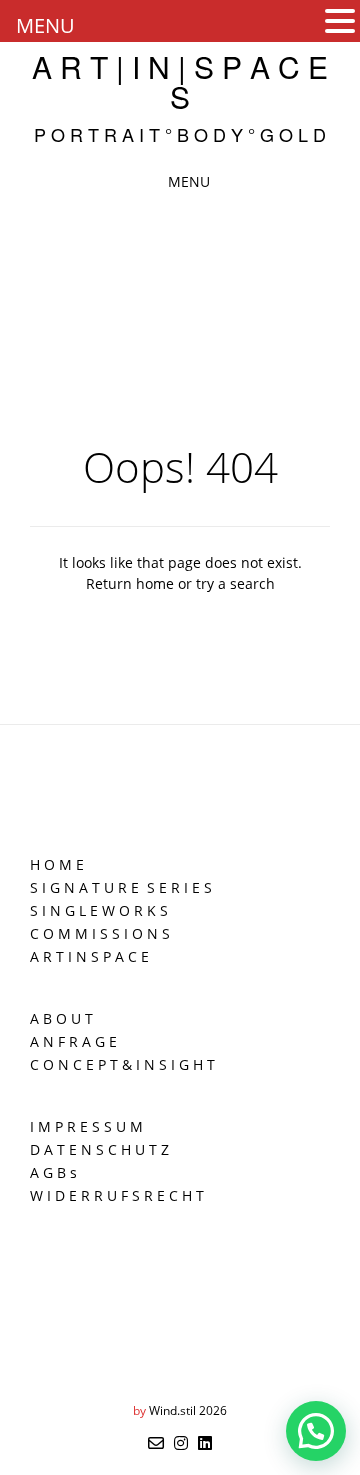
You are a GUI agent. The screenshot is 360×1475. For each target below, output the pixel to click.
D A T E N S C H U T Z (99, 1149)
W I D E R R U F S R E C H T (117, 1195)
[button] (340, 21)
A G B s (53, 1172)
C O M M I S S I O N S (100, 933)
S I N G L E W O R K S (99, 910)
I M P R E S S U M (86, 1126)
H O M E (57, 864)
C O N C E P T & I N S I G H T (122, 1064)
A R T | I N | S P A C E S (180, 82)
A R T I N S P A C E (89, 956)
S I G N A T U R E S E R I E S (121, 887)
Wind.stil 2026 (188, 1410)
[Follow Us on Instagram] (181, 1443)
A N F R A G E (73, 1041)
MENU (45, 25)
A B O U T (61, 1018)
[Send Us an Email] (156, 1443)
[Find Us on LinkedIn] (205, 1443)
